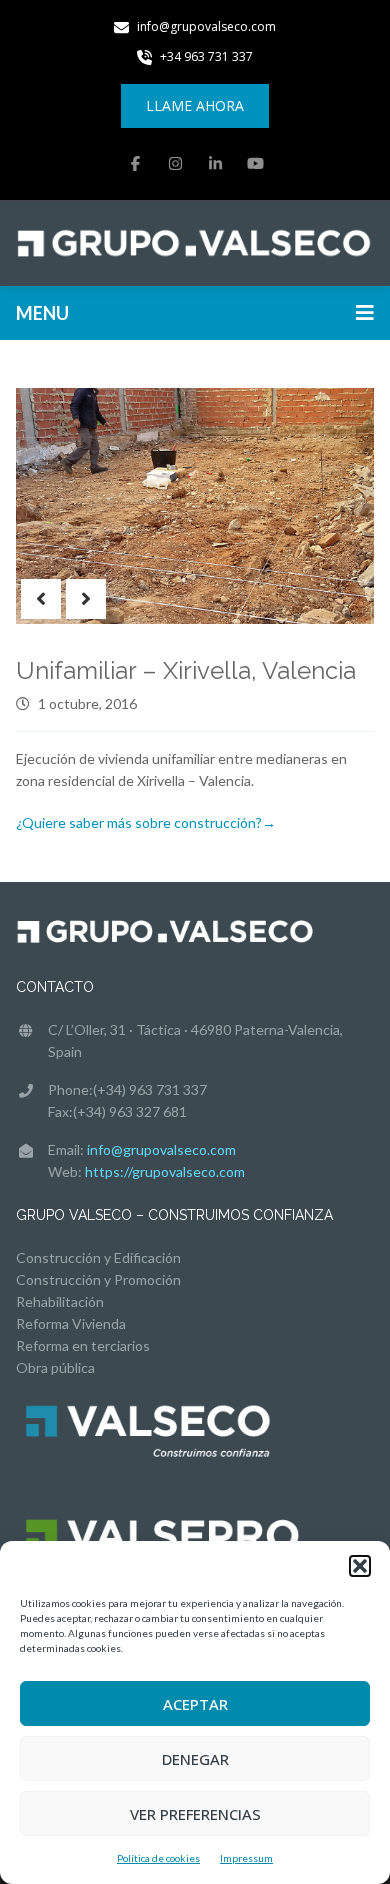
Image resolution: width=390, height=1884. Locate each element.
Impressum (246, 1858)
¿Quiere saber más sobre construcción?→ (146, 822)
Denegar (195, 1759)
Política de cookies (158, 1858)
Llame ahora (195, 105)
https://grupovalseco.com (165, 1171)
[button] (360, 1566)
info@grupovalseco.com (161, 1149)
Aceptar (195, 1704)
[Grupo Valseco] (195, 241)
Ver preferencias (195, 1814)
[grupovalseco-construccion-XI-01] (195, 506)
